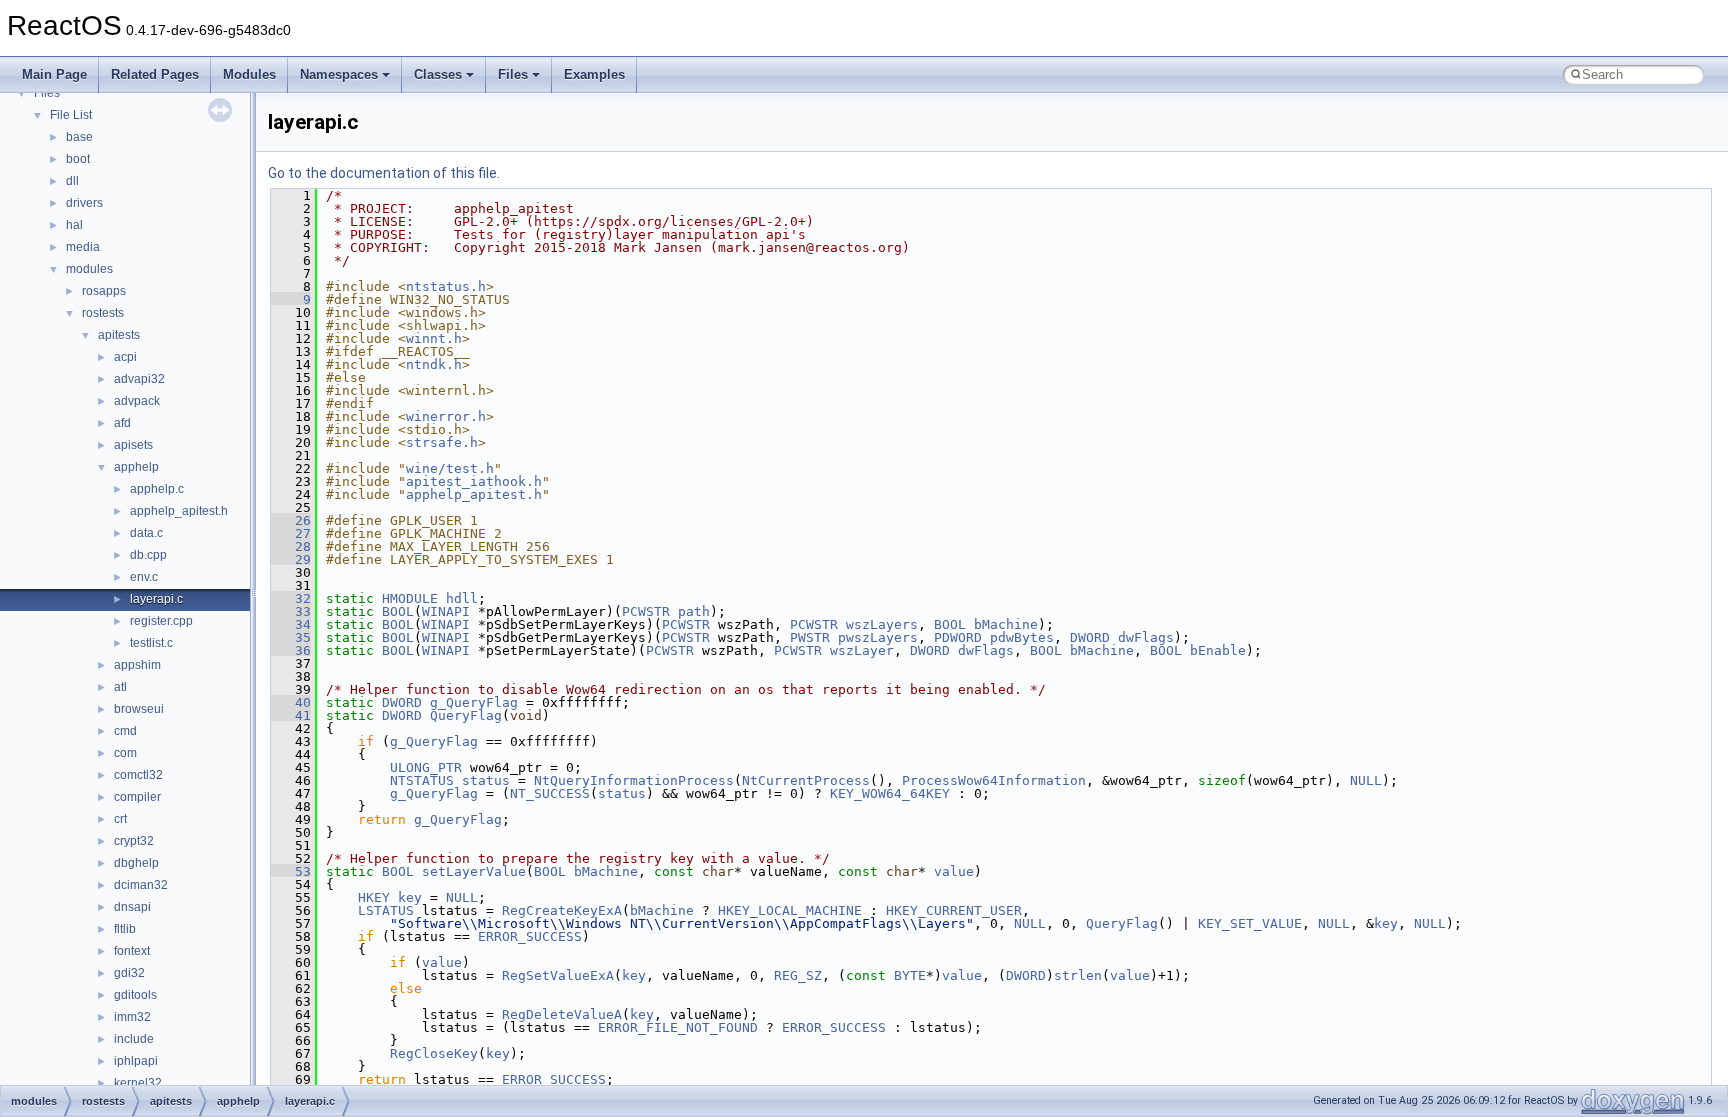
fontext (132, 951)
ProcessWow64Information (994, 780)
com (125, 753)
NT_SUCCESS (550, 793)
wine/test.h (450, 468)
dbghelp (136, 863)
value (954, 871)
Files (513, 74)
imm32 (132, 1017)
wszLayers (882, 624)
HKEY (374, 897)
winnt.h (434, 338)
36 (291, 650)
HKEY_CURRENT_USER (954, 910)
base (79, 137)
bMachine (1006, 624)
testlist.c (151, 643)
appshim (137, 665)
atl (120, 687)
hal (74, 225)
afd (122, 423)
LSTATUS (386, 910)
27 (291, 533)
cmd (125, 731)
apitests (119, 335)
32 (291, 598)
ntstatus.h (446, 286)
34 (291, 624)
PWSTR (810, 637)
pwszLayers (878, 637)
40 (291, 702)
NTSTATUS (422, 780)
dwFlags (1146, 637)
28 (291, 546)
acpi (125, 357)
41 (291, 715)
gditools (135, 995)
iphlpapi (136, 1061)
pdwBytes (1022, 637)
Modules (249, 74)
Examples (594, 74)
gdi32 (129, 973)
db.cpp (148, 555)
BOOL (398, 611)
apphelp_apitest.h (179, 511)
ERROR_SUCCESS (530, 936)
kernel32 (138, 1083)
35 (291, 637)
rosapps (104, 291)
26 (291, 520)
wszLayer (862, 650)
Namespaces (339, 74)
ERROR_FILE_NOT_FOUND (678, 1027)
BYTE (910, 975)
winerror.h (446, 416)
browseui (139, 709)
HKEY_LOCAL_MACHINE (790, 910)
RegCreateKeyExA (562, 910)
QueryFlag (466, 715)
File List (71, 115)
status (486, 780)
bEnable (1218, 650)
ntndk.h (434, 364)
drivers (84, 203)
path (694, 611)
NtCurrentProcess (806, 780)
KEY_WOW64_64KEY (890, 793)
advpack (137, 401)
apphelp (136, 467)
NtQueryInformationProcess (634, 780)
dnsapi (132, 907)
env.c (144, 577)
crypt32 (134, 841)
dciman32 (141, 885)
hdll (462, 598)
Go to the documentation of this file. (384, 173)
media (83, 247)
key (410, 897)
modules (89, 269)
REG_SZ (798, 975)
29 (291, 559)
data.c (146, 533)
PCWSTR (646, 611)
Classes (438, 74)
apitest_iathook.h (474, 481)
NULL (1366, 780)
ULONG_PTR (426, 767)
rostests (103, 313)
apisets (133, 445)
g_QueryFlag (474, 702)
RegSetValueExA (558, 975)
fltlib (125, 929)
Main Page (54, 74)
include (134, 1039)
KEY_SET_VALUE (1250, 923)
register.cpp (161, 621)
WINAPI (446, 611)
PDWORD (958, 637)
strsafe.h (442, 442)
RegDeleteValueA (562, 1014)
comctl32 (138, 775)
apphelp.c (157, 489)
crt (120, 819)
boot (78, 159)
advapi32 (139, 379)
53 (291, 871)
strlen (1078, 975)
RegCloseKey (434, 1053)
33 (291, 611)
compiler (137, 797)
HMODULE (410, 598)
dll (72, 181)
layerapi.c (156, 599)
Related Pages (155, 74)
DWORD (1090, 637)
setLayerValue (474, 871)
